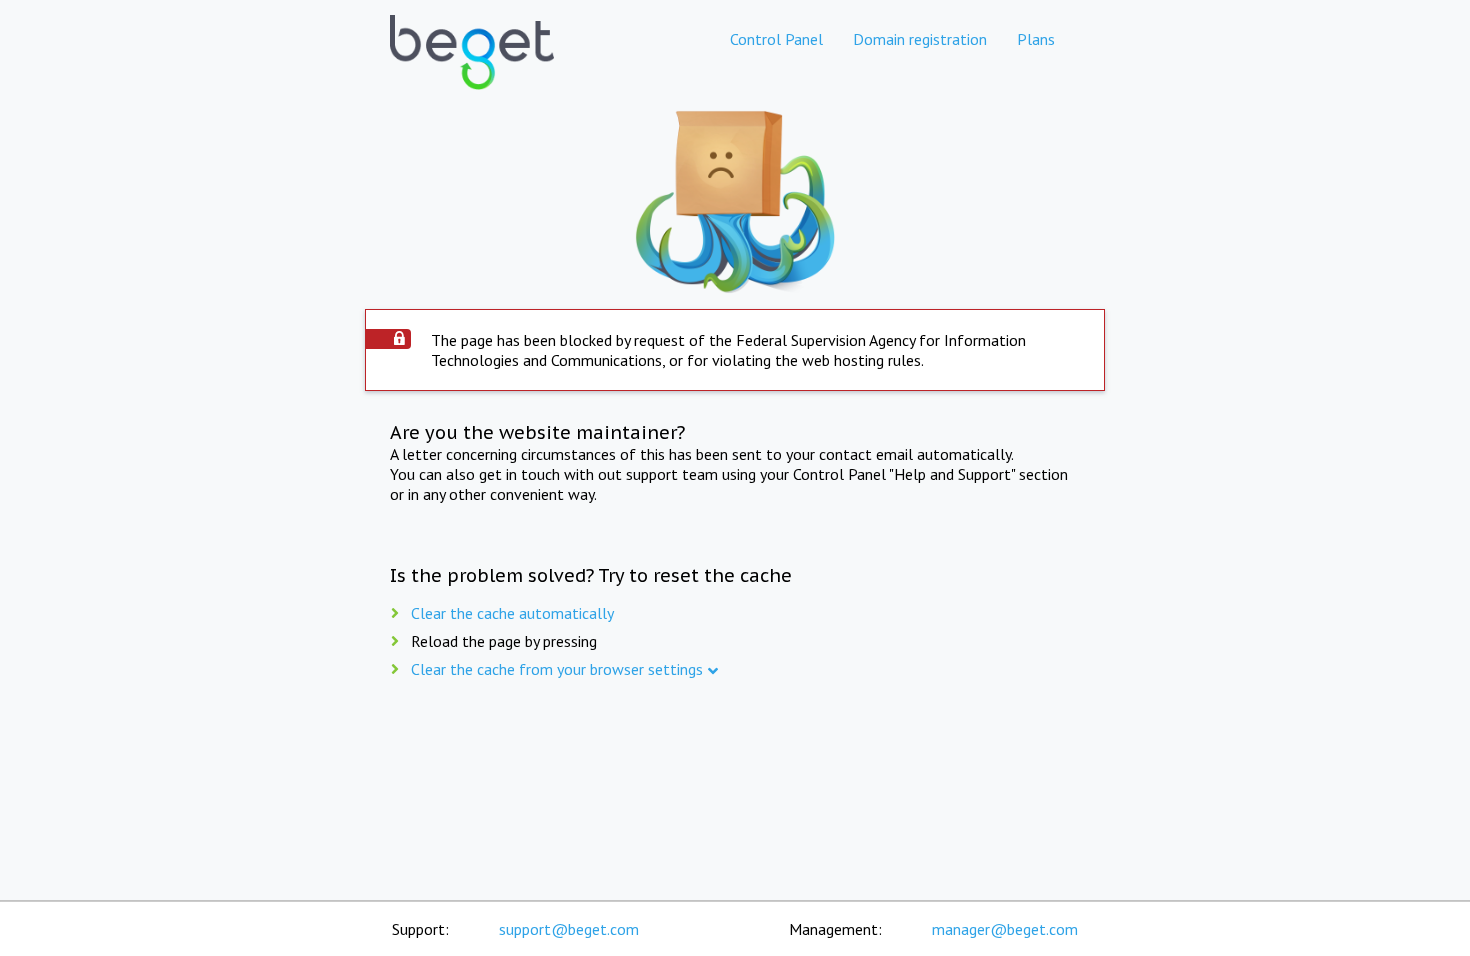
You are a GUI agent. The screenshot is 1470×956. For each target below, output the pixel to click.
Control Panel (776, 39)
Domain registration (920, 39)
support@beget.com (569, 929)
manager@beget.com (1005, 929)
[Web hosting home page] (472, 69)
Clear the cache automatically (512, 613)
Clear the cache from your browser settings (557, 669)
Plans (1036, 39)
